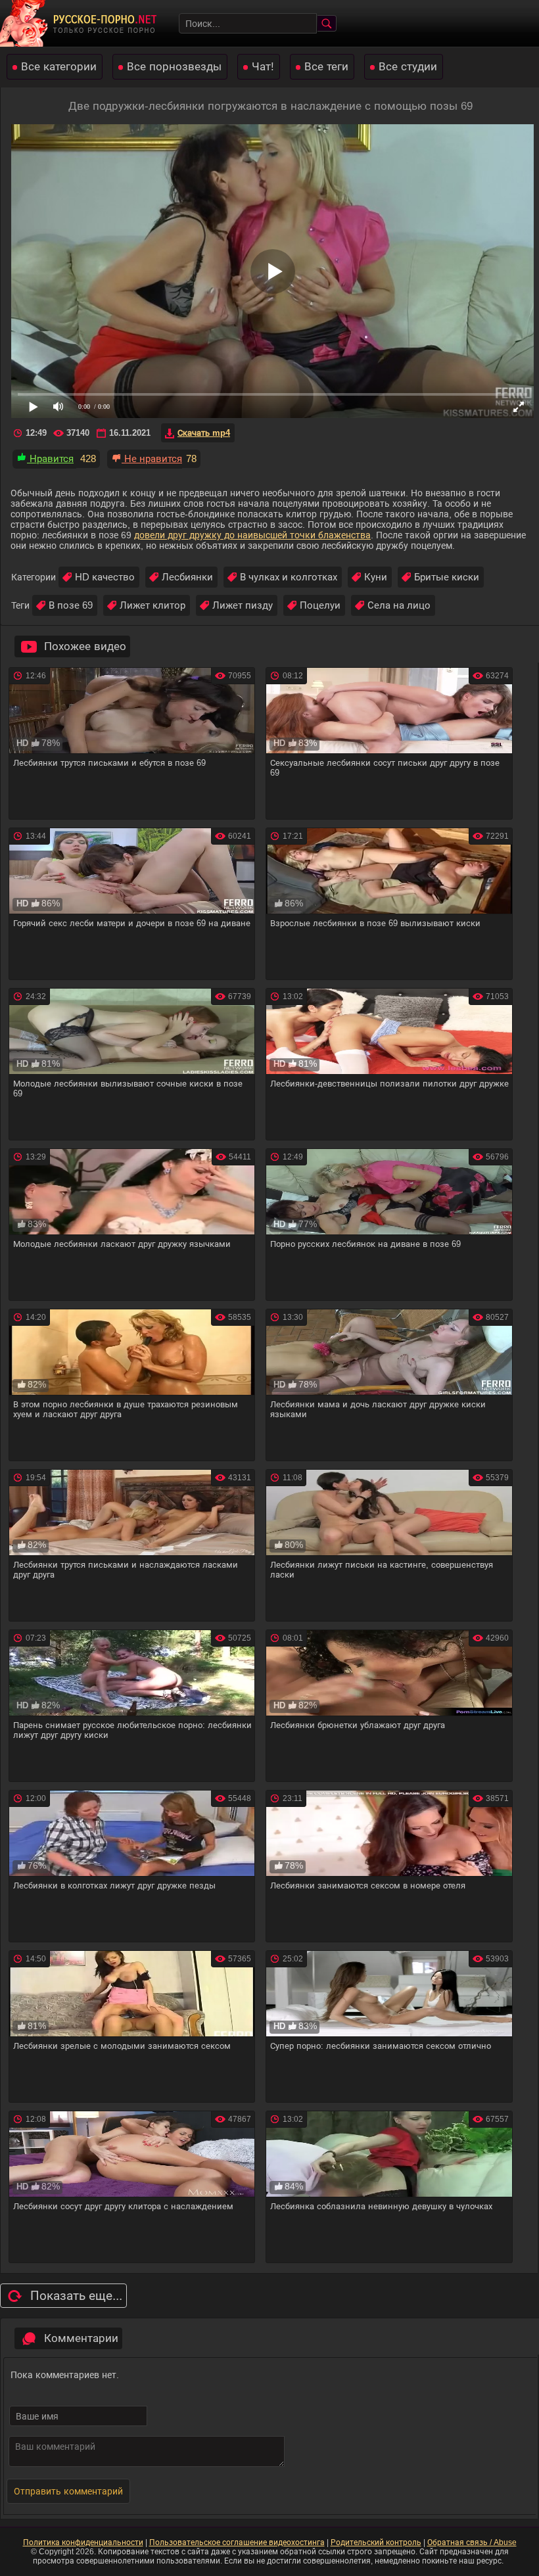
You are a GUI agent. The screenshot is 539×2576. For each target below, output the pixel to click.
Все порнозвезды (174, 67)
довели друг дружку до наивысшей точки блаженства (252, 535)
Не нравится (152, 458)
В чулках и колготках (289, 577)
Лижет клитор (152, 605)
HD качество (105, 577)
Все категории (59, 67)
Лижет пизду (243, 605)
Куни (376, 577)
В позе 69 (71, 605)
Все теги (326, 67)
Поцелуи (320, 605)
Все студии (408, 67)
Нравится (50, 458)
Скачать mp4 (204, 433)
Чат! (263, 67)
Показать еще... (76, 2296)
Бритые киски (447, 577)
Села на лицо (399, 605)
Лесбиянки (187, 577)
